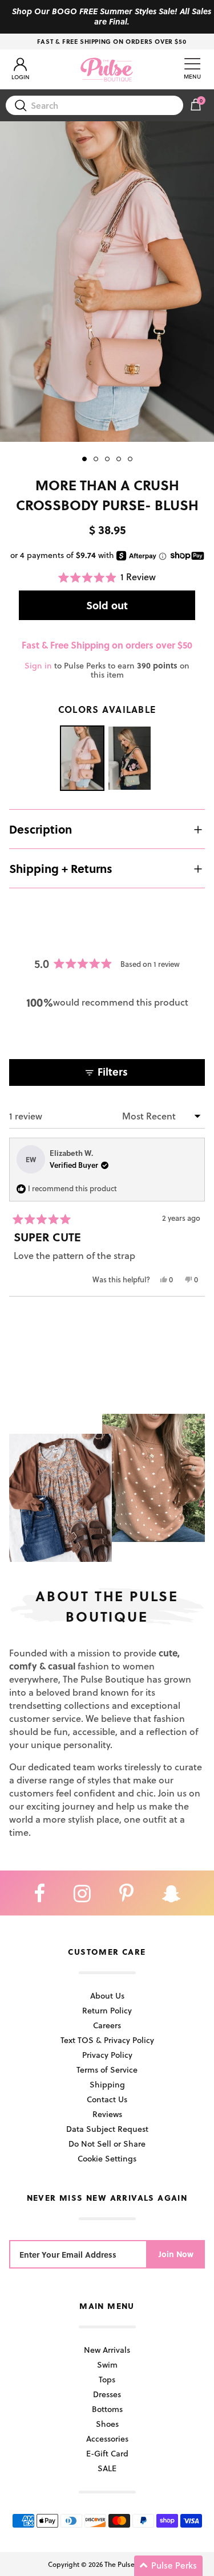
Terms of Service (107, 2070)
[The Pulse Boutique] (107, 69)
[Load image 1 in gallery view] (107, 282)
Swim (107, 2364)
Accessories (107, 2438)
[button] (107, 577)
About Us (107, 1995)
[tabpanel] (107, 282)
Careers (107, 2025)
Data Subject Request (107, 2129)
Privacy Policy (107, 2055)
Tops (107, 2379)
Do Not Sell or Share (107, 2144)
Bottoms (107, 2409)
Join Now (176, 2254)
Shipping (107, 2084)
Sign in (38, 665)
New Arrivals (107, 2350)
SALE (107, 2468)
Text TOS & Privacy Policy (107, 2040)
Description (41, 829)
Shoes (107, 2424)
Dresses (107, 2394)
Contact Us (107, 2099)
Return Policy (107, 2010)
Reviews (107, 2114)
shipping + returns (61, 868)
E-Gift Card (107, 2453)
